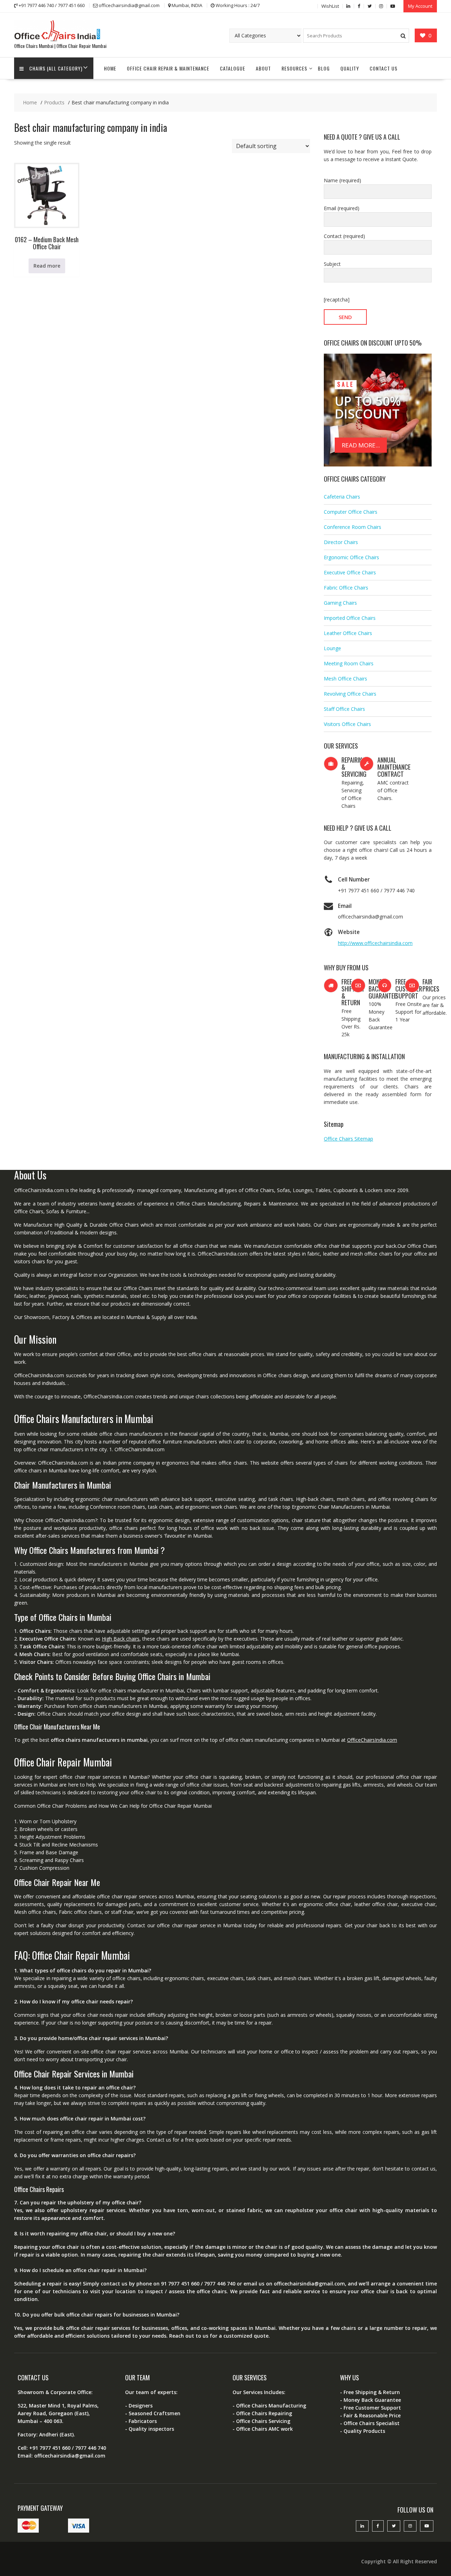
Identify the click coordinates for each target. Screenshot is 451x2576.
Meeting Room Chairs (349, 663)
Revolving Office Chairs (350, 694)
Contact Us (384, 68)
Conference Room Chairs (353, 527)
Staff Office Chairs (344, 709)
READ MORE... (361, 445)
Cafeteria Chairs (342, 497)
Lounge (332, 648)
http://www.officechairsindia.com (375, 943)
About (263, 68)
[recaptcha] (337, 300)
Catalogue (233, 68)
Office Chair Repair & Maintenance (168, 68)
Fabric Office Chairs (346, 588)
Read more (47, 266)
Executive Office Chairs (350, 572)
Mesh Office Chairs (345, 679)
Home (110, 68)
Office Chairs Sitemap (348, 1139)
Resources (294, 68)
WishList (330, 6)
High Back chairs (121, 1639)
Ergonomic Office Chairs (351, 557)
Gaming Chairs (340, 603)
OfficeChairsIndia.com (372, 1740)
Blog (324, 68)
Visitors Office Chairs (347, 724)
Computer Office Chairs (351, 512)
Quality (350, 68)
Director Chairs (341, 542)
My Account (420, 6)
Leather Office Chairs (348, 633)
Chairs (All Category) (56, 68)
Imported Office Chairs (350, 618)
